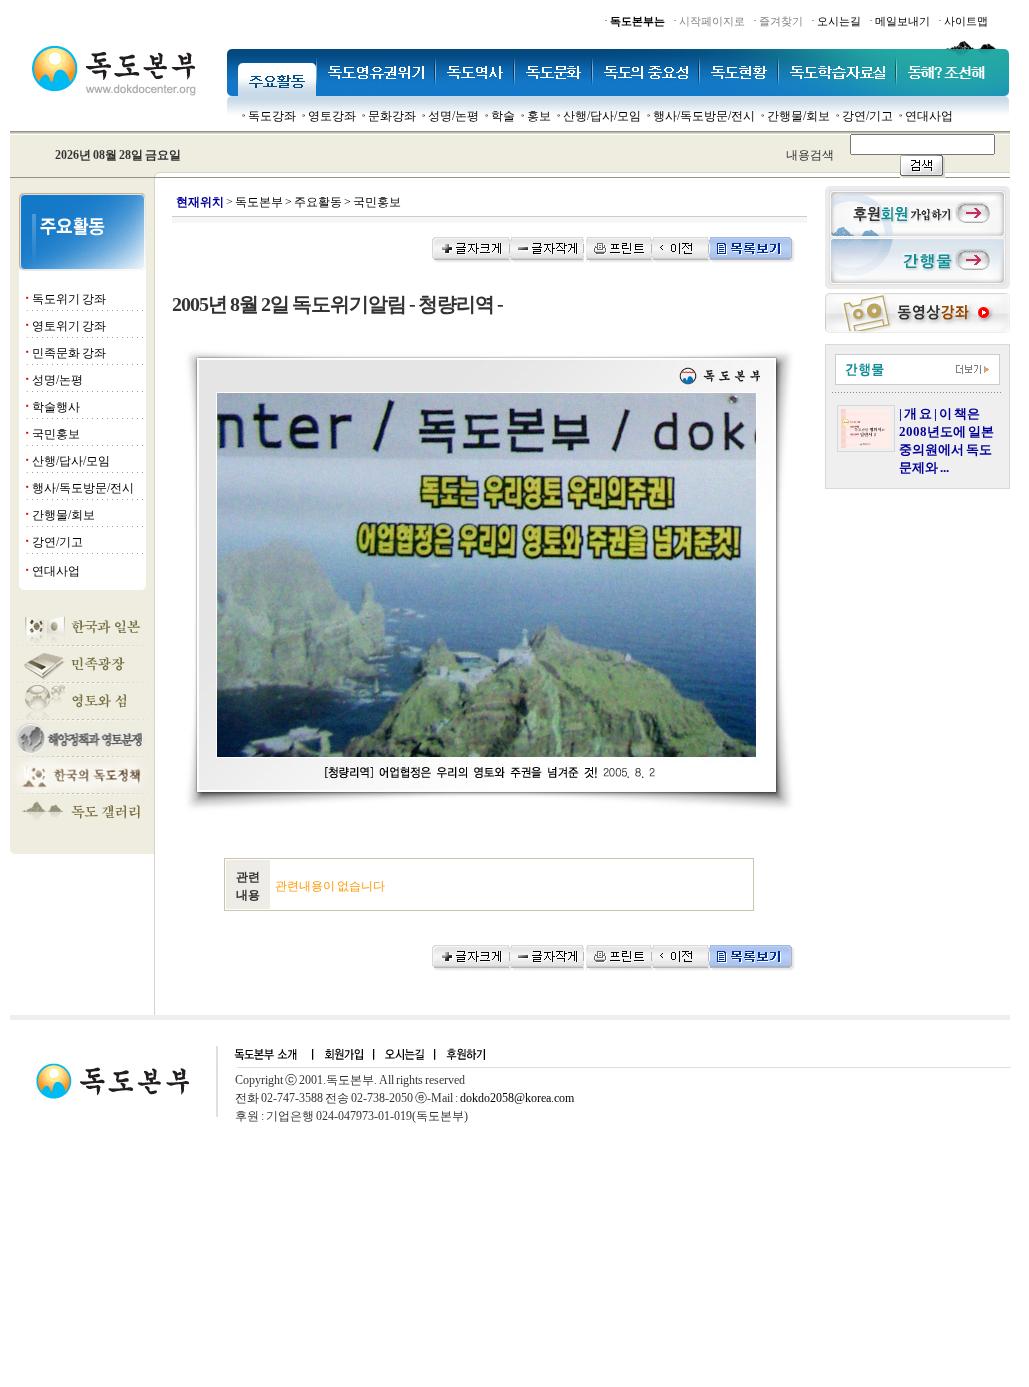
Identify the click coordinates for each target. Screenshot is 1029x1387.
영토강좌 (332, 116)
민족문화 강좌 (69, 353)
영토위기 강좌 (69, 326)
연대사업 (929, 116)
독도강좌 (272, 116)
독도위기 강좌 (69, 299)
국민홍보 (56, 434)
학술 (503, 116)
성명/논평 (453, 116)
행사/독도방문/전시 (704, 116)
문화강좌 (392, 116)
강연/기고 (867, 116)
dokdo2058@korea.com (517, 1098)
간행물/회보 (798, 116)
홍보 (539, 116)
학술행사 (56, 407)
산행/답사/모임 (602, 116)
